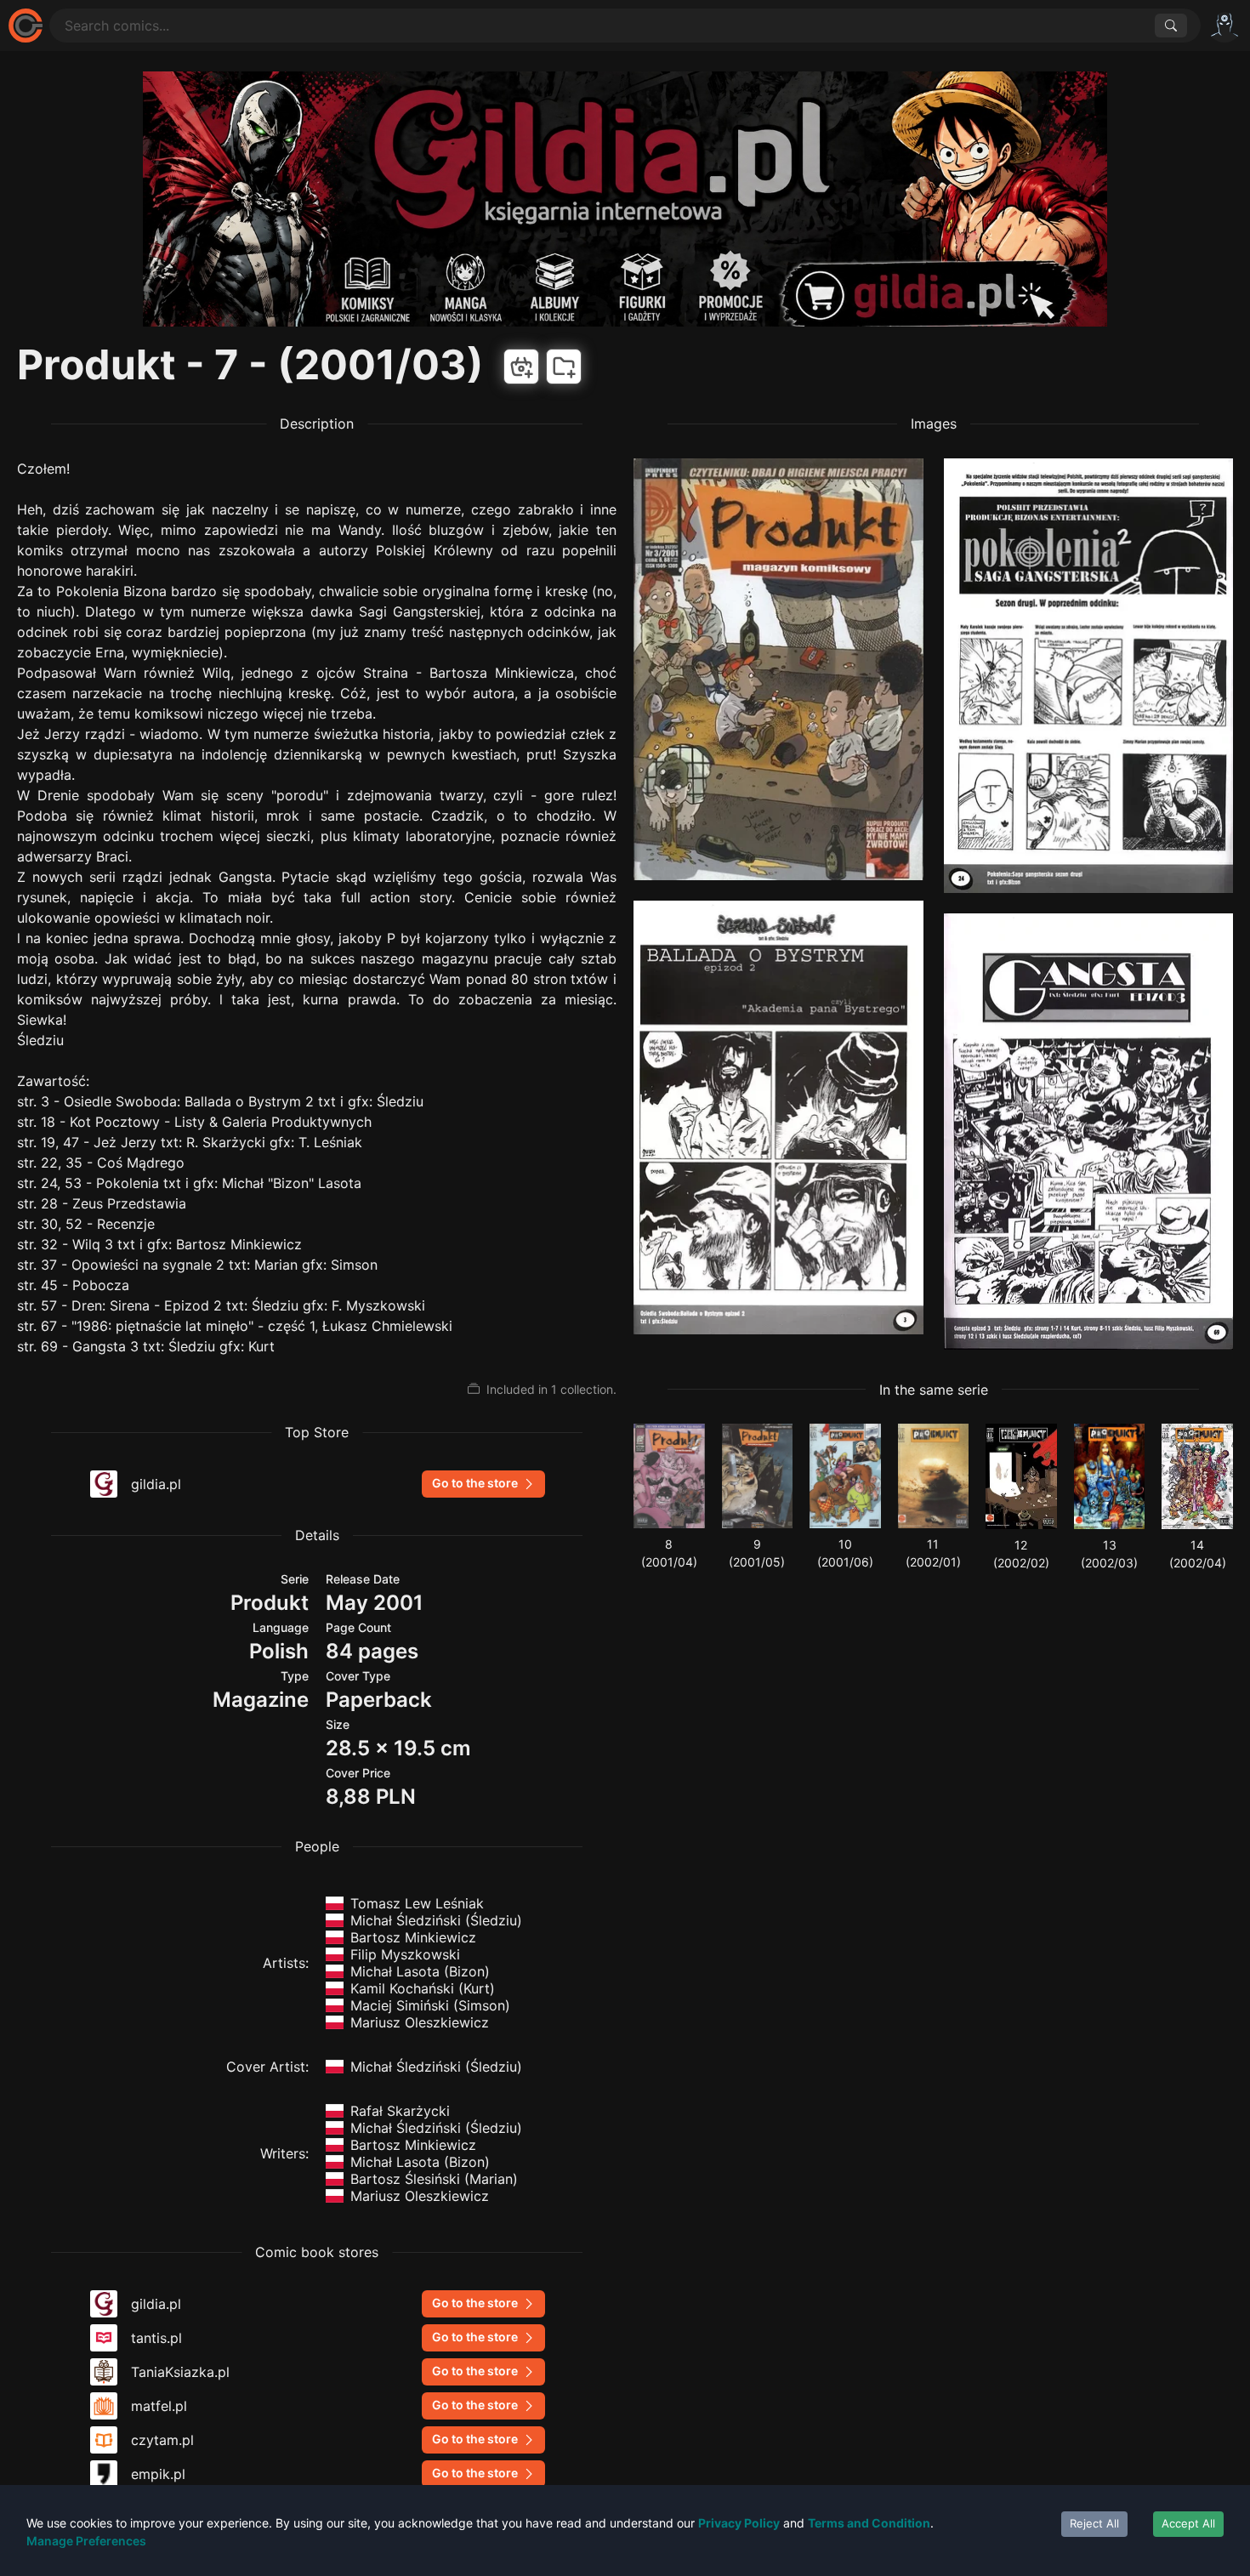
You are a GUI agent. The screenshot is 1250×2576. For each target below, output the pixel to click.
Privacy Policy (739, 2523)
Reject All (1094, 2523)
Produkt (270, 1603)
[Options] (1224, 26)
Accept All (1188, 2523)
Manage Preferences (86, 2541)
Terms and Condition (869, 2523)
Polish (279, 1651)
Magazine (261, 1700)
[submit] (1171, 26)
